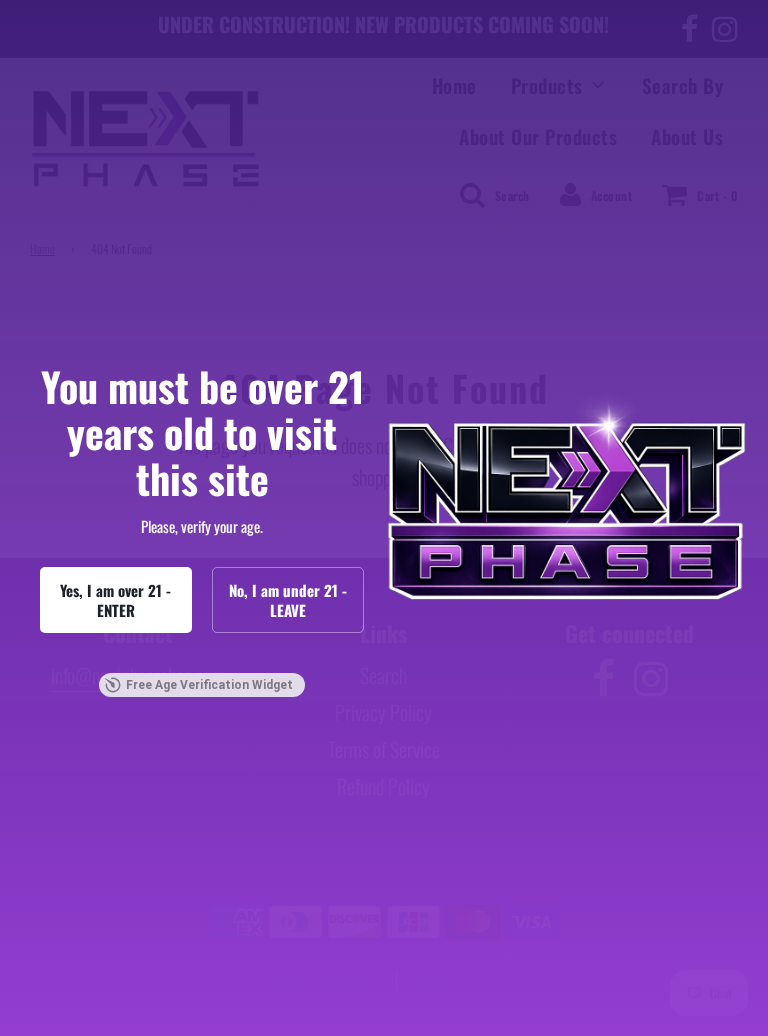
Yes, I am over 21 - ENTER (115, 600)
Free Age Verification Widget (209, 685)
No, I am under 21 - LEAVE (288, 600)
